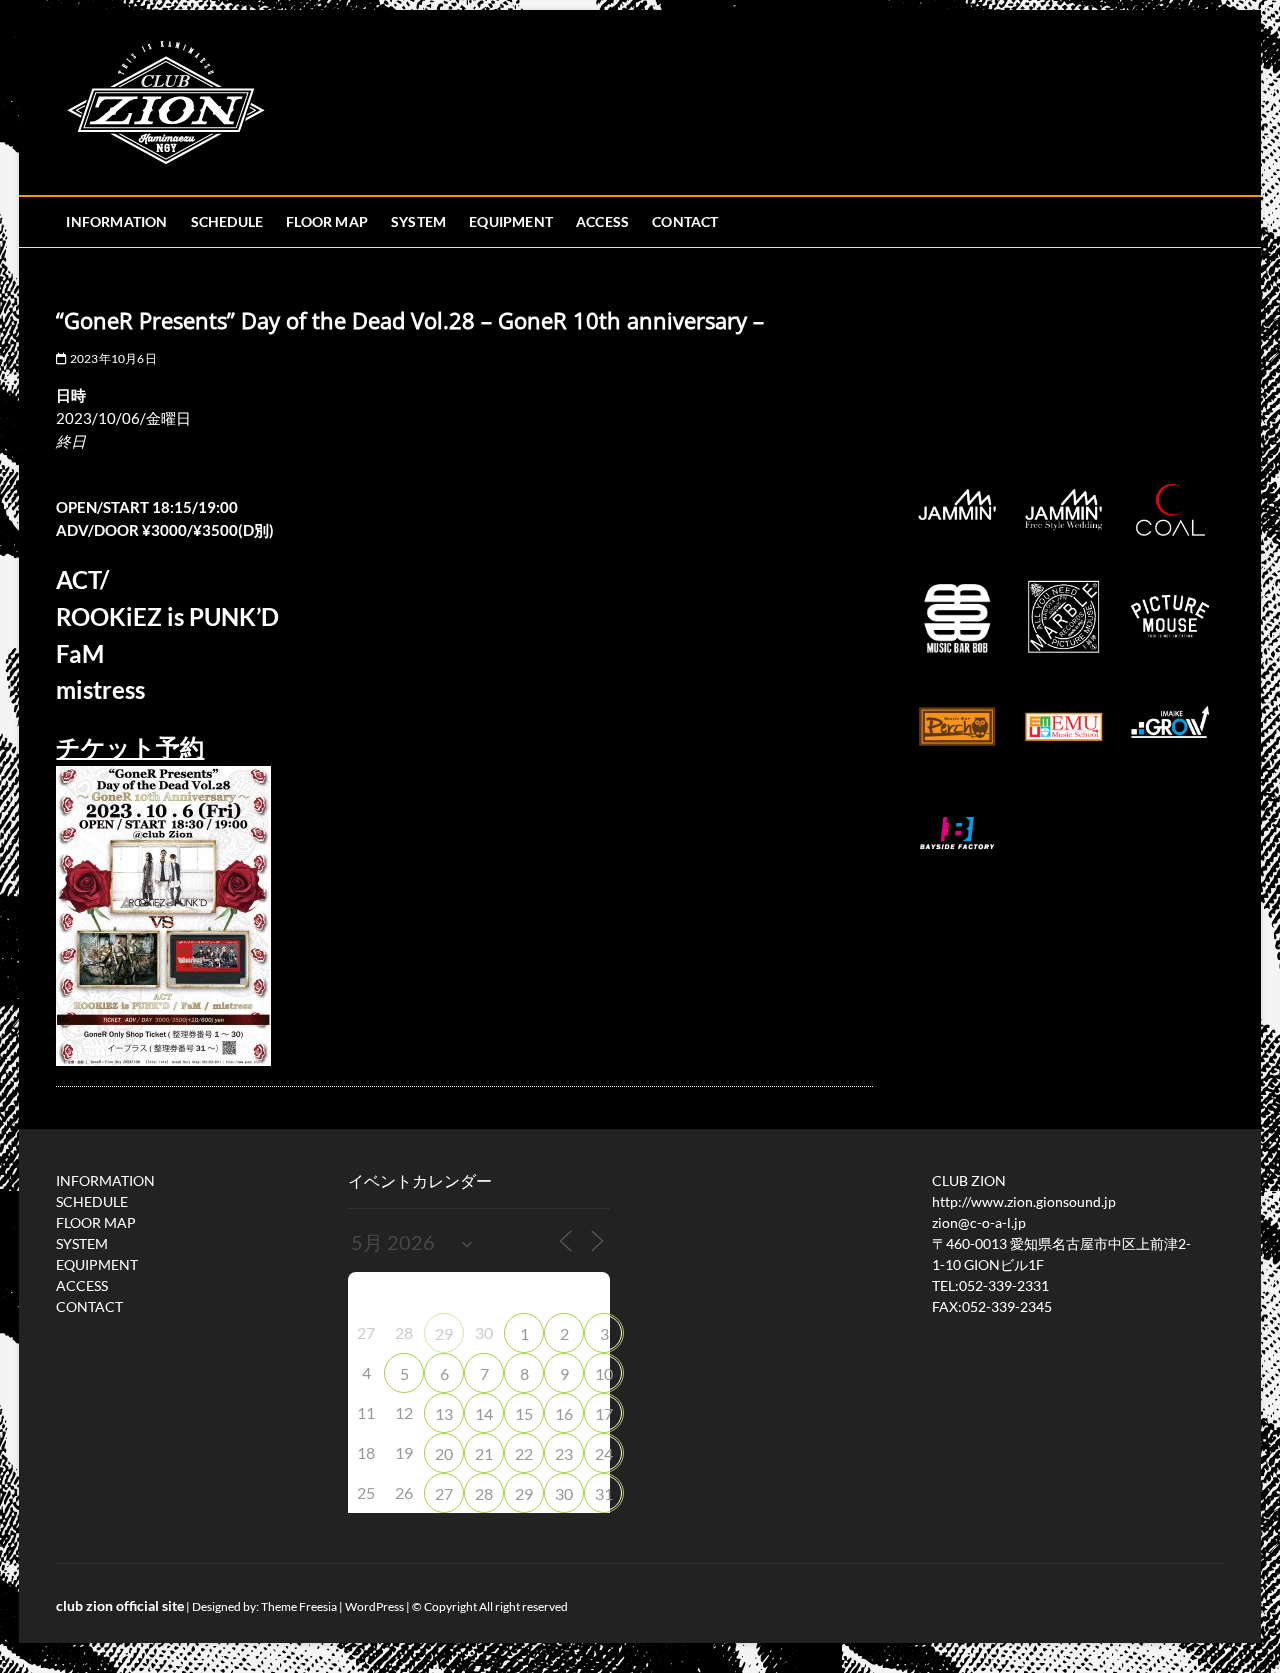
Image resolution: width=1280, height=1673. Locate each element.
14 (484, 1413)
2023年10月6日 (112, 358)
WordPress (374, 1606)
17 (604, 1413)
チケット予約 (130, 746)
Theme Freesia (299, 1606)
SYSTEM (418, 221)
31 (604, 1493)
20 (444, 1453)
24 (604, 1453)
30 (564, 1493)
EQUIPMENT (511, 221)
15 (524, 1413)
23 (564, 1453)
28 (484, 1493)
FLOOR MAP (327, 221)
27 (444, 1493)
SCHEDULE (227, 221)
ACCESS (602, 221)
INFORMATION (116, 221)
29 (444, 1333)
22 (524, 1453)
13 (444, 1413)
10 (604, 1373)
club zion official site (120, 1605)
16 (564, 1413)
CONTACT (685, 221)
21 (484, 1453)
